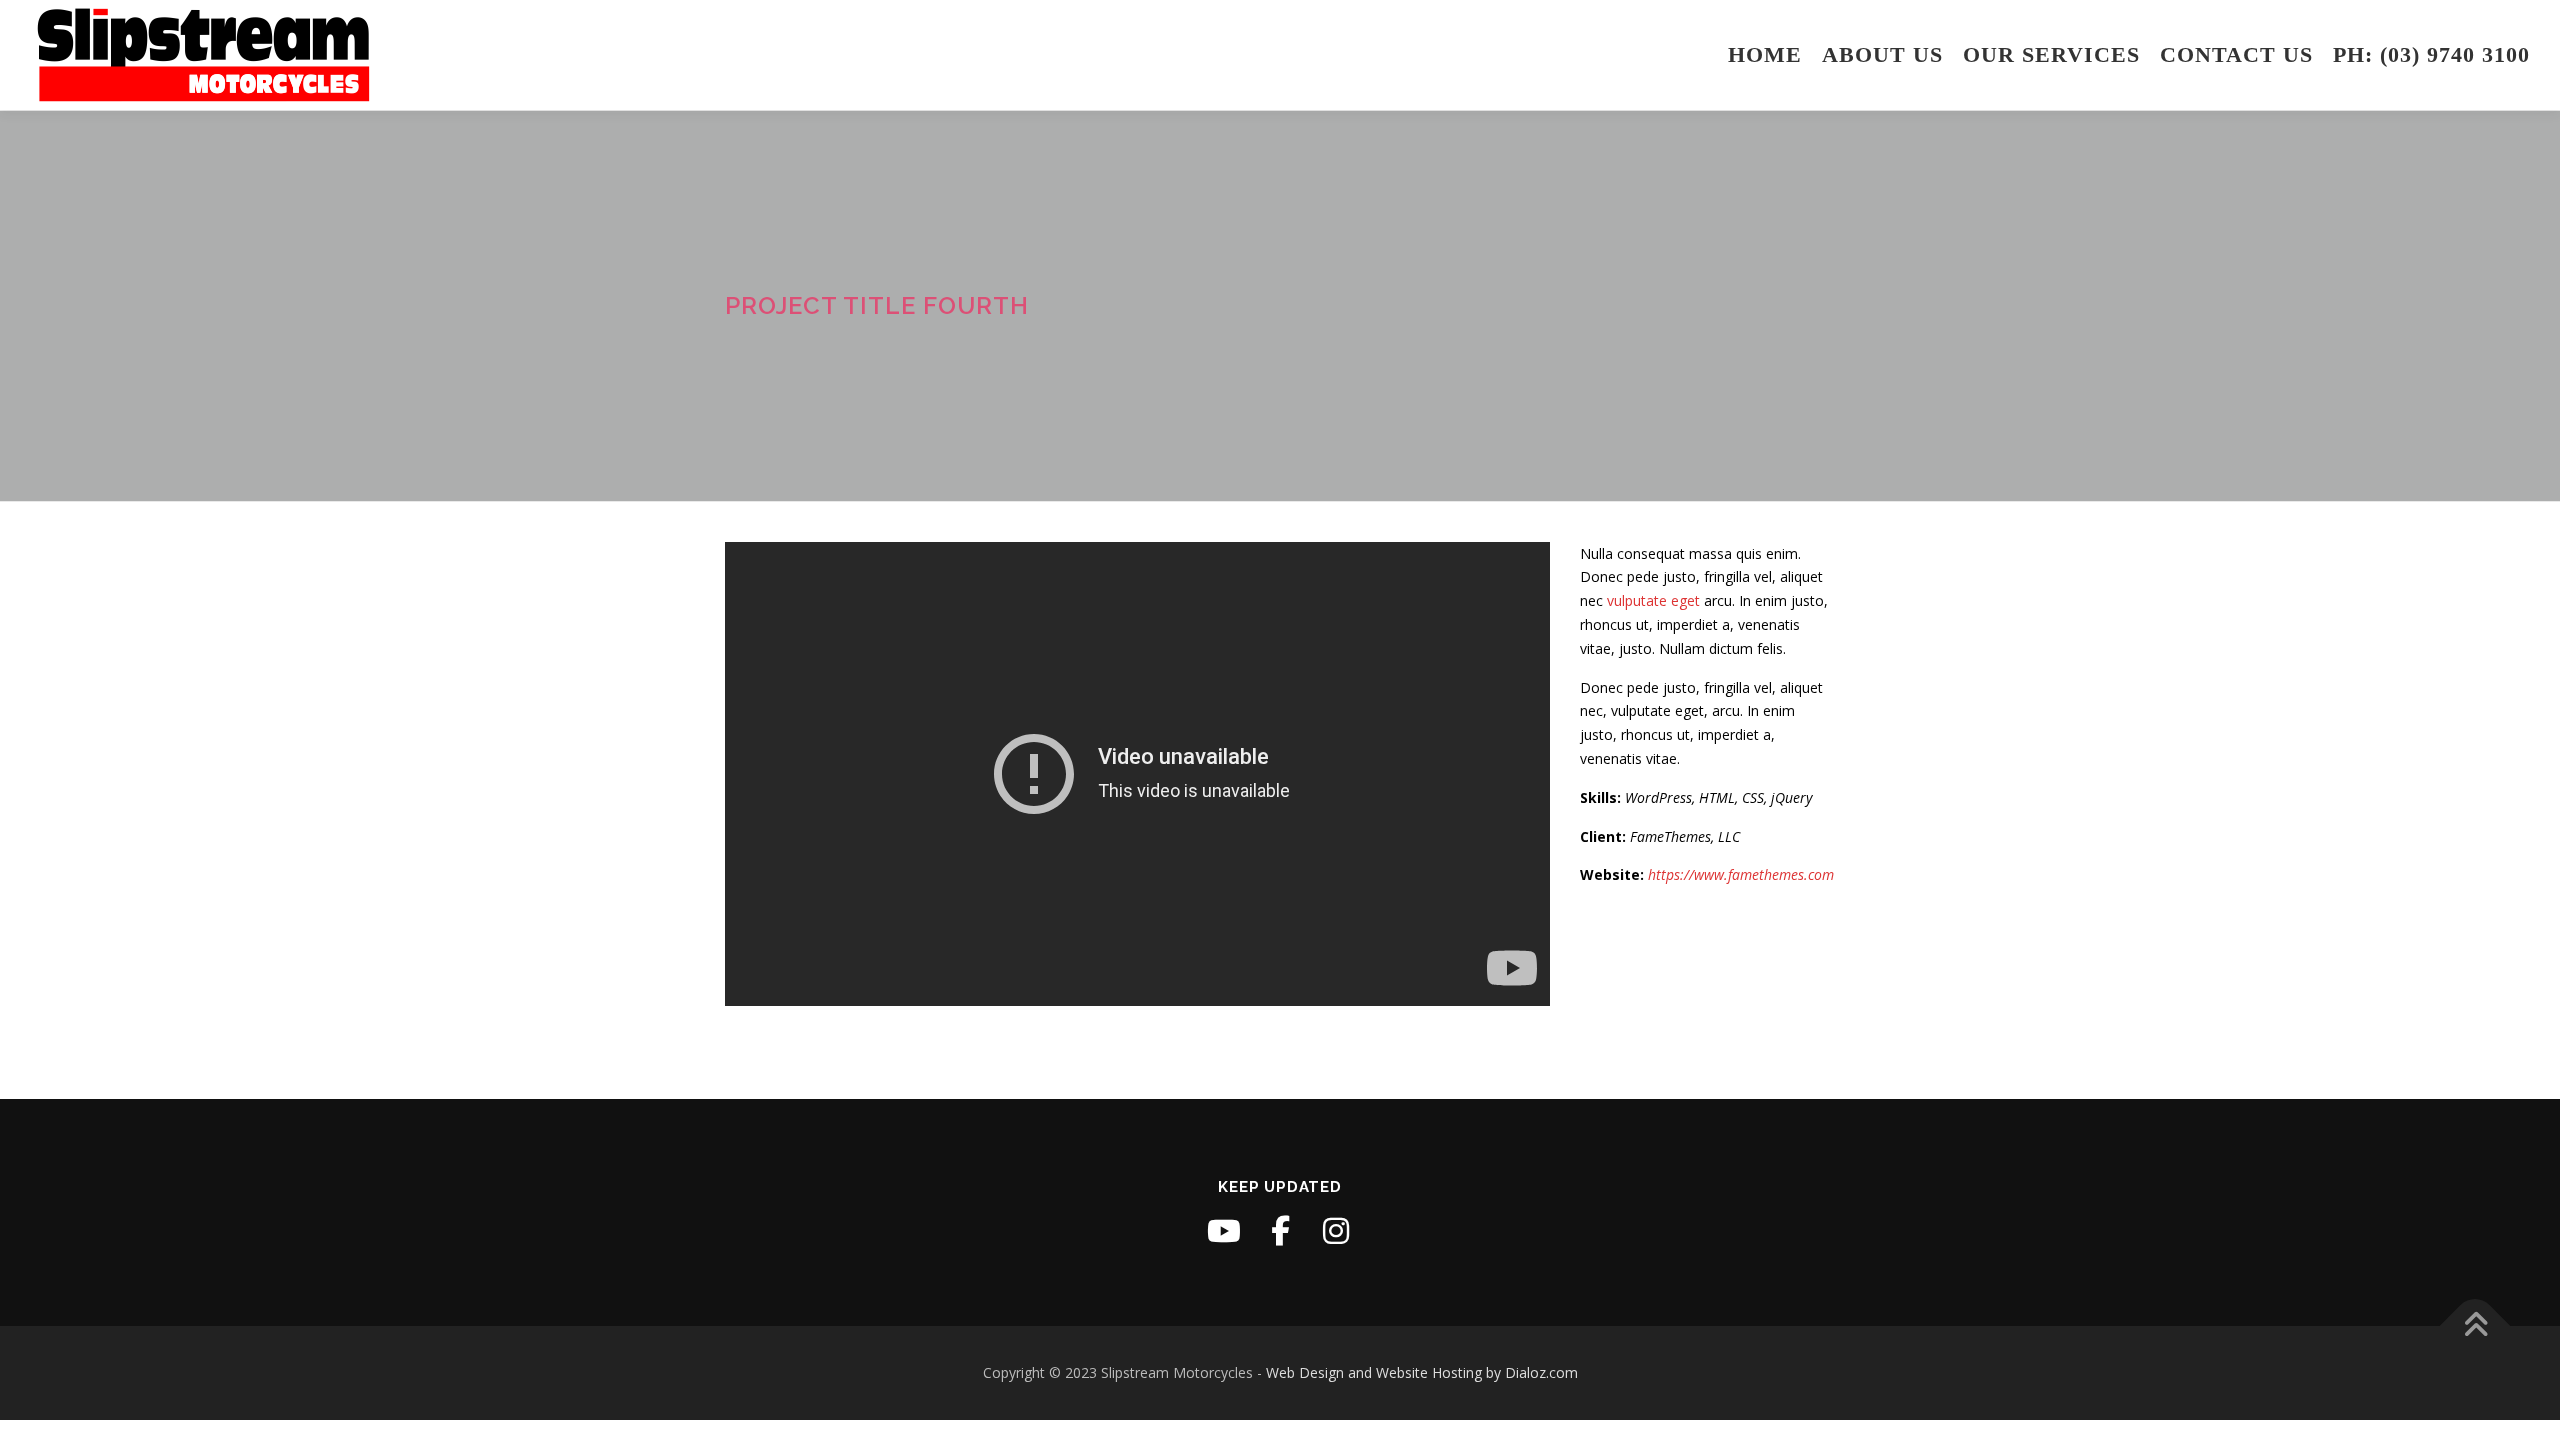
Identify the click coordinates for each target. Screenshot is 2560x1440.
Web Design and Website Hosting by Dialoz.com (1422, 1372)
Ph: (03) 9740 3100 (2431, 54)
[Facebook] (1280, 1231)
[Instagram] (1336, 1231)
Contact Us (2236, 54)
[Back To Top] (2475, 1326)
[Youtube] (1224, 1231)
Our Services (2051, 54)
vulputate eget (1653, 600)
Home (1765, 54)
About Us (1882, 54)
